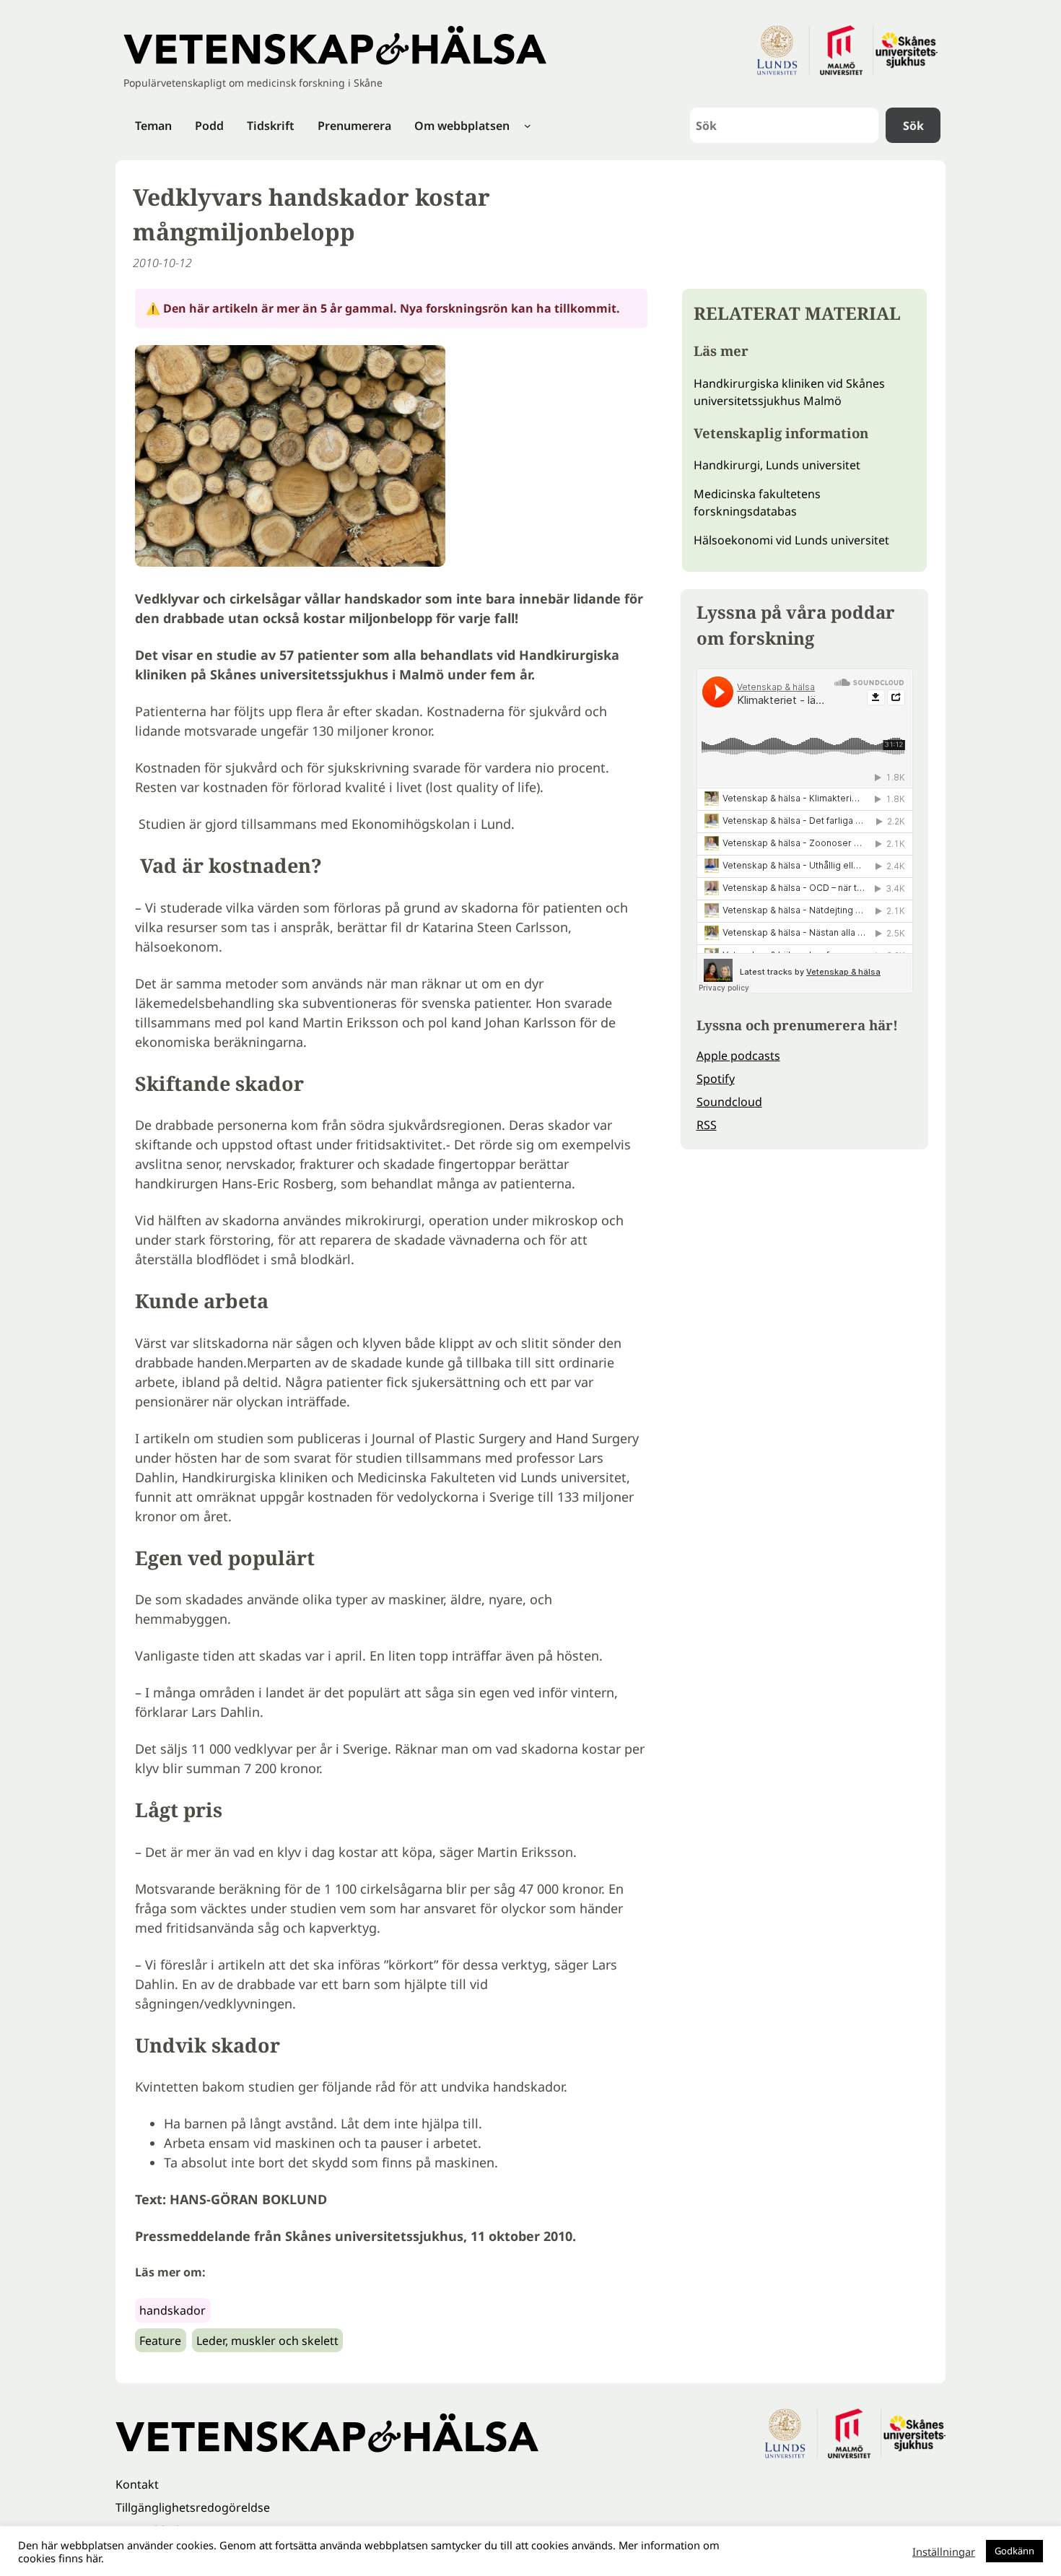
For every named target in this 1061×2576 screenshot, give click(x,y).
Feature (160, 2341)
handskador (173, 2310)
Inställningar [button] (944, 2551)
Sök (913, 126)
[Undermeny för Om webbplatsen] (528, 126)
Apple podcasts (738, 1056)
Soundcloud (729, 1102)
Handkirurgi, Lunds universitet (777, 465)
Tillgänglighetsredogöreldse (193, 2507)
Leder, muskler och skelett (267, 2341)
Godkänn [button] (1014, 2551)
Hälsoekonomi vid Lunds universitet (791, 540)
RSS (707, 1125)
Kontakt (137, 2484)
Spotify (716, 1079)
